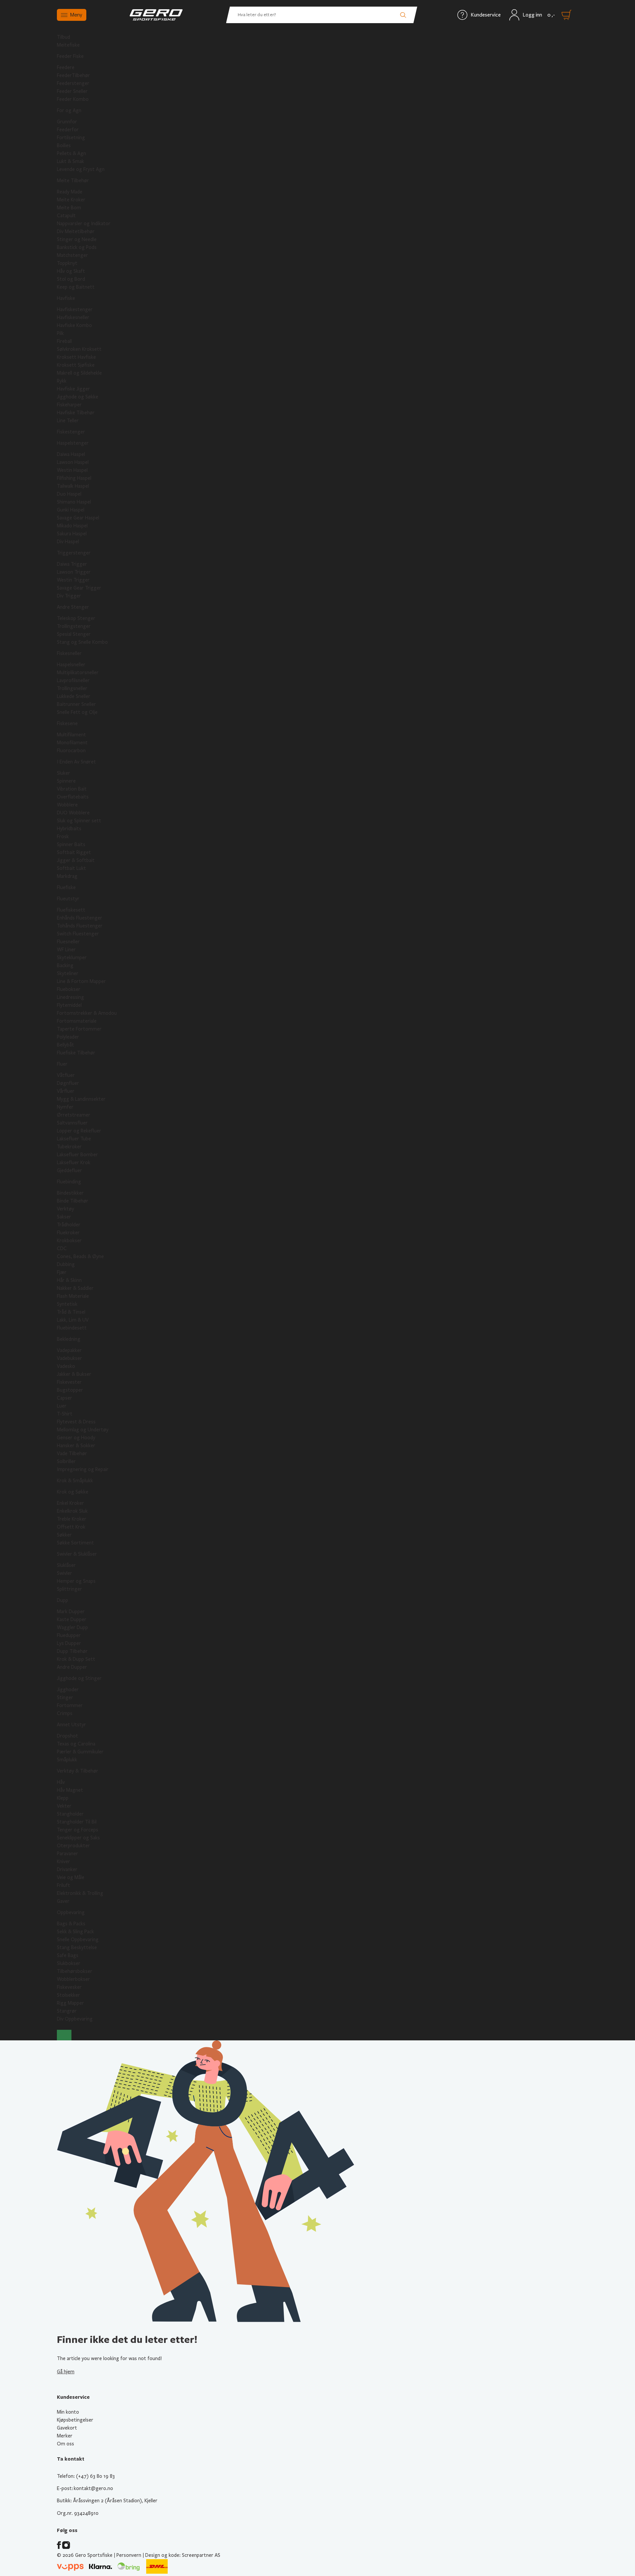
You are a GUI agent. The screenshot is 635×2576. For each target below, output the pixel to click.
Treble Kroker (72, 1519)
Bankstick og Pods (77, 247)
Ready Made (70, 192)
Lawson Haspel (73, 462)
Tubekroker (69, 1147)
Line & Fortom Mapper (81, 981)
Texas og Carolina (76, 1744)
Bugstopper (70, 1390)
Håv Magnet (70, 1790)
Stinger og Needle (77, 239)
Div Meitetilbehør (76, 231)
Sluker (63, 773)
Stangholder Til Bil (77, 1822)
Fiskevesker (69, 1987)
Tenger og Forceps (78, 1830)
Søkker (64, 1535)
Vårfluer (66, 1091)
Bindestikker (70, 1193)
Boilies (64, 145)
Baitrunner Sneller (76, 704)
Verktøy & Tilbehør (78, 1771)
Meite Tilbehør (73, 181)
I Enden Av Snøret (76, 762)
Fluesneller (68, 942)
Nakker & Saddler (75, 1288)
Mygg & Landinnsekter (81, 1099)
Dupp (63, 1600)
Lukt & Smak (70, 161)
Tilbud (63, 37)
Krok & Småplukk (75, 1481)
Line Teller (68, 421)
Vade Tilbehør (72, 1453)
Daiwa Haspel (71, 454)
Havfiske (66, 298)
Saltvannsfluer (72, 1123)
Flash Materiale (73, 1296)
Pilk (60, 333)
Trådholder (69, 1225)
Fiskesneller (69, 653)
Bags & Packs (71, 1924)
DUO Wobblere (73, 813)
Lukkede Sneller (74, 696)
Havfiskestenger (75, 309)
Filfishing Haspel (74, 478)
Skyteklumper (72, 958)
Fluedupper (69, 1635)
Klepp (63, 1798)
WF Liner (66, 950)
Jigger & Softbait (76, 860)
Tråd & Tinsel (71, 1312)
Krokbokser (69, 1241)
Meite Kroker (71, 200)
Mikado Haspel (72, 526)
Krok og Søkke (73, 1492)
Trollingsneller (72, 688)
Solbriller (66, 1461)
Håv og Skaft (71, 271)
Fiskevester (69, 1382)
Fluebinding (69, 1182)
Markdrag (67, 876)
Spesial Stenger (74, 634)
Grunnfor (67, 122)
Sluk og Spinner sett (79, 821)
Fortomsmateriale (77, 1021)
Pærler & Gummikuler (80, 1752)
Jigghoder (68, 1690)
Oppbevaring (71, 1912)
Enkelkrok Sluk (72, 1511)
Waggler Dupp (72, 1627)
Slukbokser (69, 1963)
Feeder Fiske (70, 56)
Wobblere (67, 805)
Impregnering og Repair (83, 1469)
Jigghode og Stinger (79, 1678)
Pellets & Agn (71, 153)
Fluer (62, 1064)
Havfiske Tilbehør (76, 413)
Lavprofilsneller (73, 680)
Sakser (64, 1217)
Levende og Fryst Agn (81, 169)
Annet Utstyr (71, 1725)
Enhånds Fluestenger (80, 918)
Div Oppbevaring (75, 2019)
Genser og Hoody (76, 1438)
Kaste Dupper (72, 1619)
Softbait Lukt (71, 868)
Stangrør (67, 2011)
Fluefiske (66, 887)
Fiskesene (67, 723)
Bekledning (69, 1339)
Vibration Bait (72, 789)
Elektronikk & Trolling (80, 1893)
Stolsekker (68, 1995)
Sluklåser (66, 1565)
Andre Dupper (72, 1667)
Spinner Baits (71, 844)
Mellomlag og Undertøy (83, 1430)
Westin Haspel (72, 470)
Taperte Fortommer (79, 1029)
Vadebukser (69, 1358)
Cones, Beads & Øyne (80, 1256)
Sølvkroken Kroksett (79, 349)
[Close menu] (64, 2035)
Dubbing (66, 1264)
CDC (62, 1248)
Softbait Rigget (74, 852)
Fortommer (70, 1705)
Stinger (65, 1697)
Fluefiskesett (71, 910)
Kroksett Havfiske (76, 357)
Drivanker (67, 1869)
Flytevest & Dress (76, 1422)
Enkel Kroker (70, 1503)
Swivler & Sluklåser (77, 1554)
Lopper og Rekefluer (79, 1131)
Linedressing (70, 997)
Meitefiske (68, 45)
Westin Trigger (73, 580)
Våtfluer (66, 1075)
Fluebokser (69, 989)
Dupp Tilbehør (72, 1651)
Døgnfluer (68, 1083)
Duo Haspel (69, 494)
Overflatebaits (73, 797)
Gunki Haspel (71, 510)
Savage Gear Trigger (79, 588)
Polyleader (68, 1037)
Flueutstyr (68, 899)
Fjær (62, 1272)
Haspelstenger (73, 443)
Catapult (66, 216)
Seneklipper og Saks (78, 1838)
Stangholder (70, 1814)
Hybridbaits (69, 829)
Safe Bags (68, 1955)
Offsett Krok (71, 1527)
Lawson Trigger (74, 572)
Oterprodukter (73, 1846)
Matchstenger (72, 255)
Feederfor (68, 130)
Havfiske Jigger (73, 389)
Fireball (64, 341)
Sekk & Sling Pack (75, 1932)
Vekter (64, 1806)
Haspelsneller (71, 665)
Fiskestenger (71, 432)
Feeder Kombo (73, 99)
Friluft (63, 1885)
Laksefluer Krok (74, 1163)
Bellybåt (65, 1045)
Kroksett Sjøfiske (76, 365)
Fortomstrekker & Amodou (87, 1013)
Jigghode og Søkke (78, 397)
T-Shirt (65, 1414)
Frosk (63, 837)
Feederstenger (73, 83)
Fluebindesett (72, 1328)
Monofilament (72, 743)
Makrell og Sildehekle (79, 373)
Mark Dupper (71, 1612)
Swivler (64, 1573)
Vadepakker (69, 1350)
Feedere (66, 67)
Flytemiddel (69, 1005)
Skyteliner (68, 973)
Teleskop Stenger (76, 618)
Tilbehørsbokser (75, 1971)
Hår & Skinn (69, 1280)
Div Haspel (68, 542)
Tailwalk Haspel (73, 486)
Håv (61, 1782)
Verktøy (65, 1209)
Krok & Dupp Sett (76, 1659)
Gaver (63, 1901)
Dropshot (67, 1736)
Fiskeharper (69, 405)
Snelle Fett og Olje (77, 712)
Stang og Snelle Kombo (82, 642)
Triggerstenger (74, 553)
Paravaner (67, 1854)
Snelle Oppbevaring (78, 1940)
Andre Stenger (73, 607)
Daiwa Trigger (72, 564)
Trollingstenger (74, 626)
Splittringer (69, 1589)
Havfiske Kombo (74, 325)
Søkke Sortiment (75, 1543)
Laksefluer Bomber (77, 1155)
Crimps (65, 1713)
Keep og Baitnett (76, 287)
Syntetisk (67, 1304)
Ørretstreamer (74, 1115)
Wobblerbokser (73, 1979)
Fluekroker (68, 1233)
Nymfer (65, 1107)
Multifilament (71, 735)
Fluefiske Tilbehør (76, 1053)
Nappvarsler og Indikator (84, 224)
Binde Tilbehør (73, 1201)
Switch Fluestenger (78, 934)
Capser (64, 1398)
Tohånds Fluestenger (80, 926)
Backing (65, 965)
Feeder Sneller (72, 91)
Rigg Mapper (70, 2003)
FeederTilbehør (73, 75)
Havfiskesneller (73, 317)
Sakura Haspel (72, 534)
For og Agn (69, 110)
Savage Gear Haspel (78, 518)
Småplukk (67, 1760)
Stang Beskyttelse (77, 1947)
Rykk (62, 381)
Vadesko (66, 1366)
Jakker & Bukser (74, 1374)
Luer (62, 1406)
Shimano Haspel (74, 502)
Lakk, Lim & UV (73, 1320)
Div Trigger (69, 596)
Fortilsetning (71, 138)
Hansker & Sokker (76, 1446)
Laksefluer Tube (74, 1139)
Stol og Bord (71, 279)
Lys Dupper (69, 1643)
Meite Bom (69, 208)
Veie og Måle (71, 1877)
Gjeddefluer (69, 1170)
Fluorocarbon (71, 751)
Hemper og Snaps (76, 1581)
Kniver (63, 1861)
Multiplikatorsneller (78, 673)
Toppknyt (67, 263)
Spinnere (66, 781)
